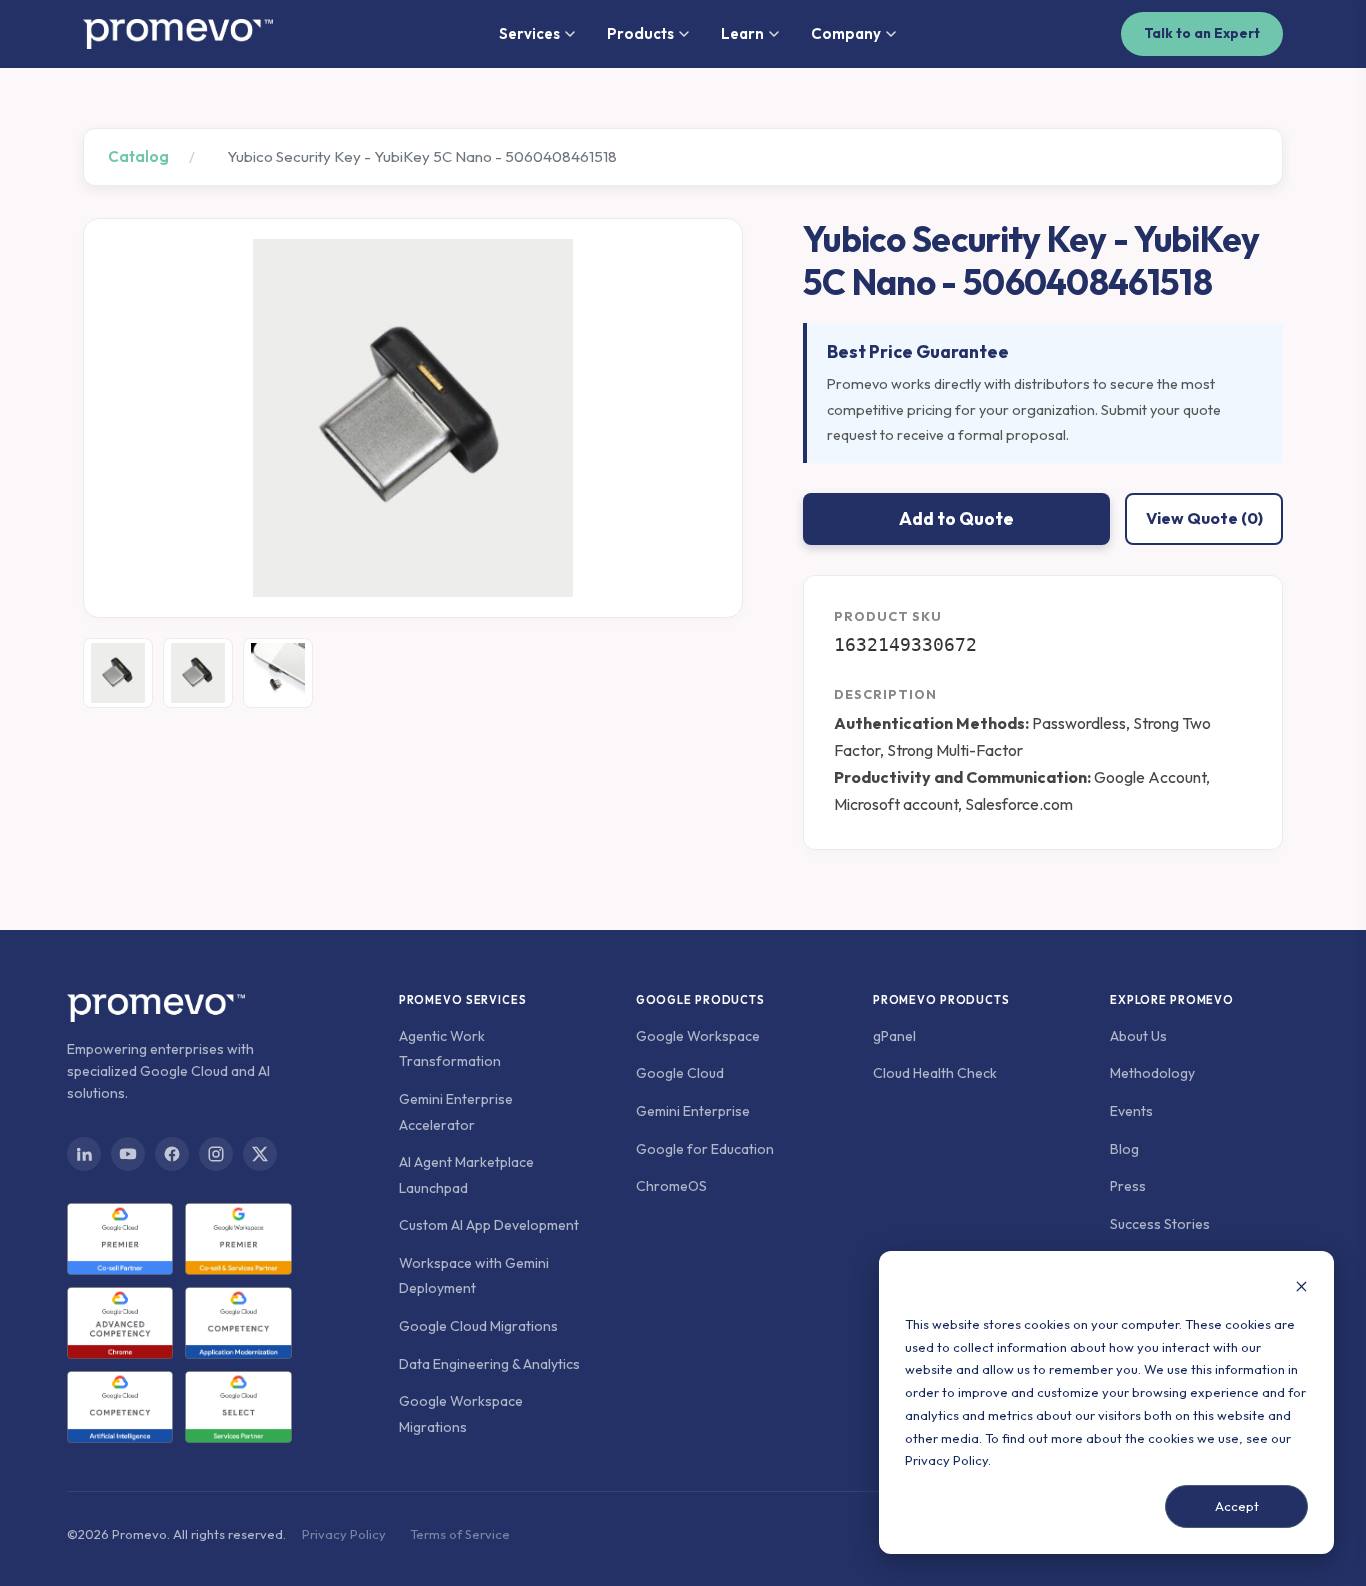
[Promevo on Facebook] (172, 1154)
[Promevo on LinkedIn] (84, 1154)
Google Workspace (698, 1036)
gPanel (894, 1036)
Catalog (138, 156)
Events (1131, 1111)
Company (846, 33)
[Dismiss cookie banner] (1301, 1288)
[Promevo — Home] (178, 34)
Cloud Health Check (935, 1073)
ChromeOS (671, 1186)
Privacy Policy (946, 1460)
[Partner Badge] (120, 1239)
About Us (1138, 1036)
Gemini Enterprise (693, 1111)
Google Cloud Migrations (478, 1326)
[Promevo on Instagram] (216, 1154)
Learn (742, 33)
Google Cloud (680, 1073)
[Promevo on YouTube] (128, 1154)
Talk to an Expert (1202, 33)
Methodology (1152, 1073)
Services (529, 33)
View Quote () (1204, 518)
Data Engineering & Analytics (489, 1364)
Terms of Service (460, 1534)
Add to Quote (956, 518)
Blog (1124, 1149)
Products (640, 33)
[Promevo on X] (260, 1154)
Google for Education (705, 1149)
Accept (1237, 1506)
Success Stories (1160, 1224)
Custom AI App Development (489, 1225)
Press (1128, 1186)
